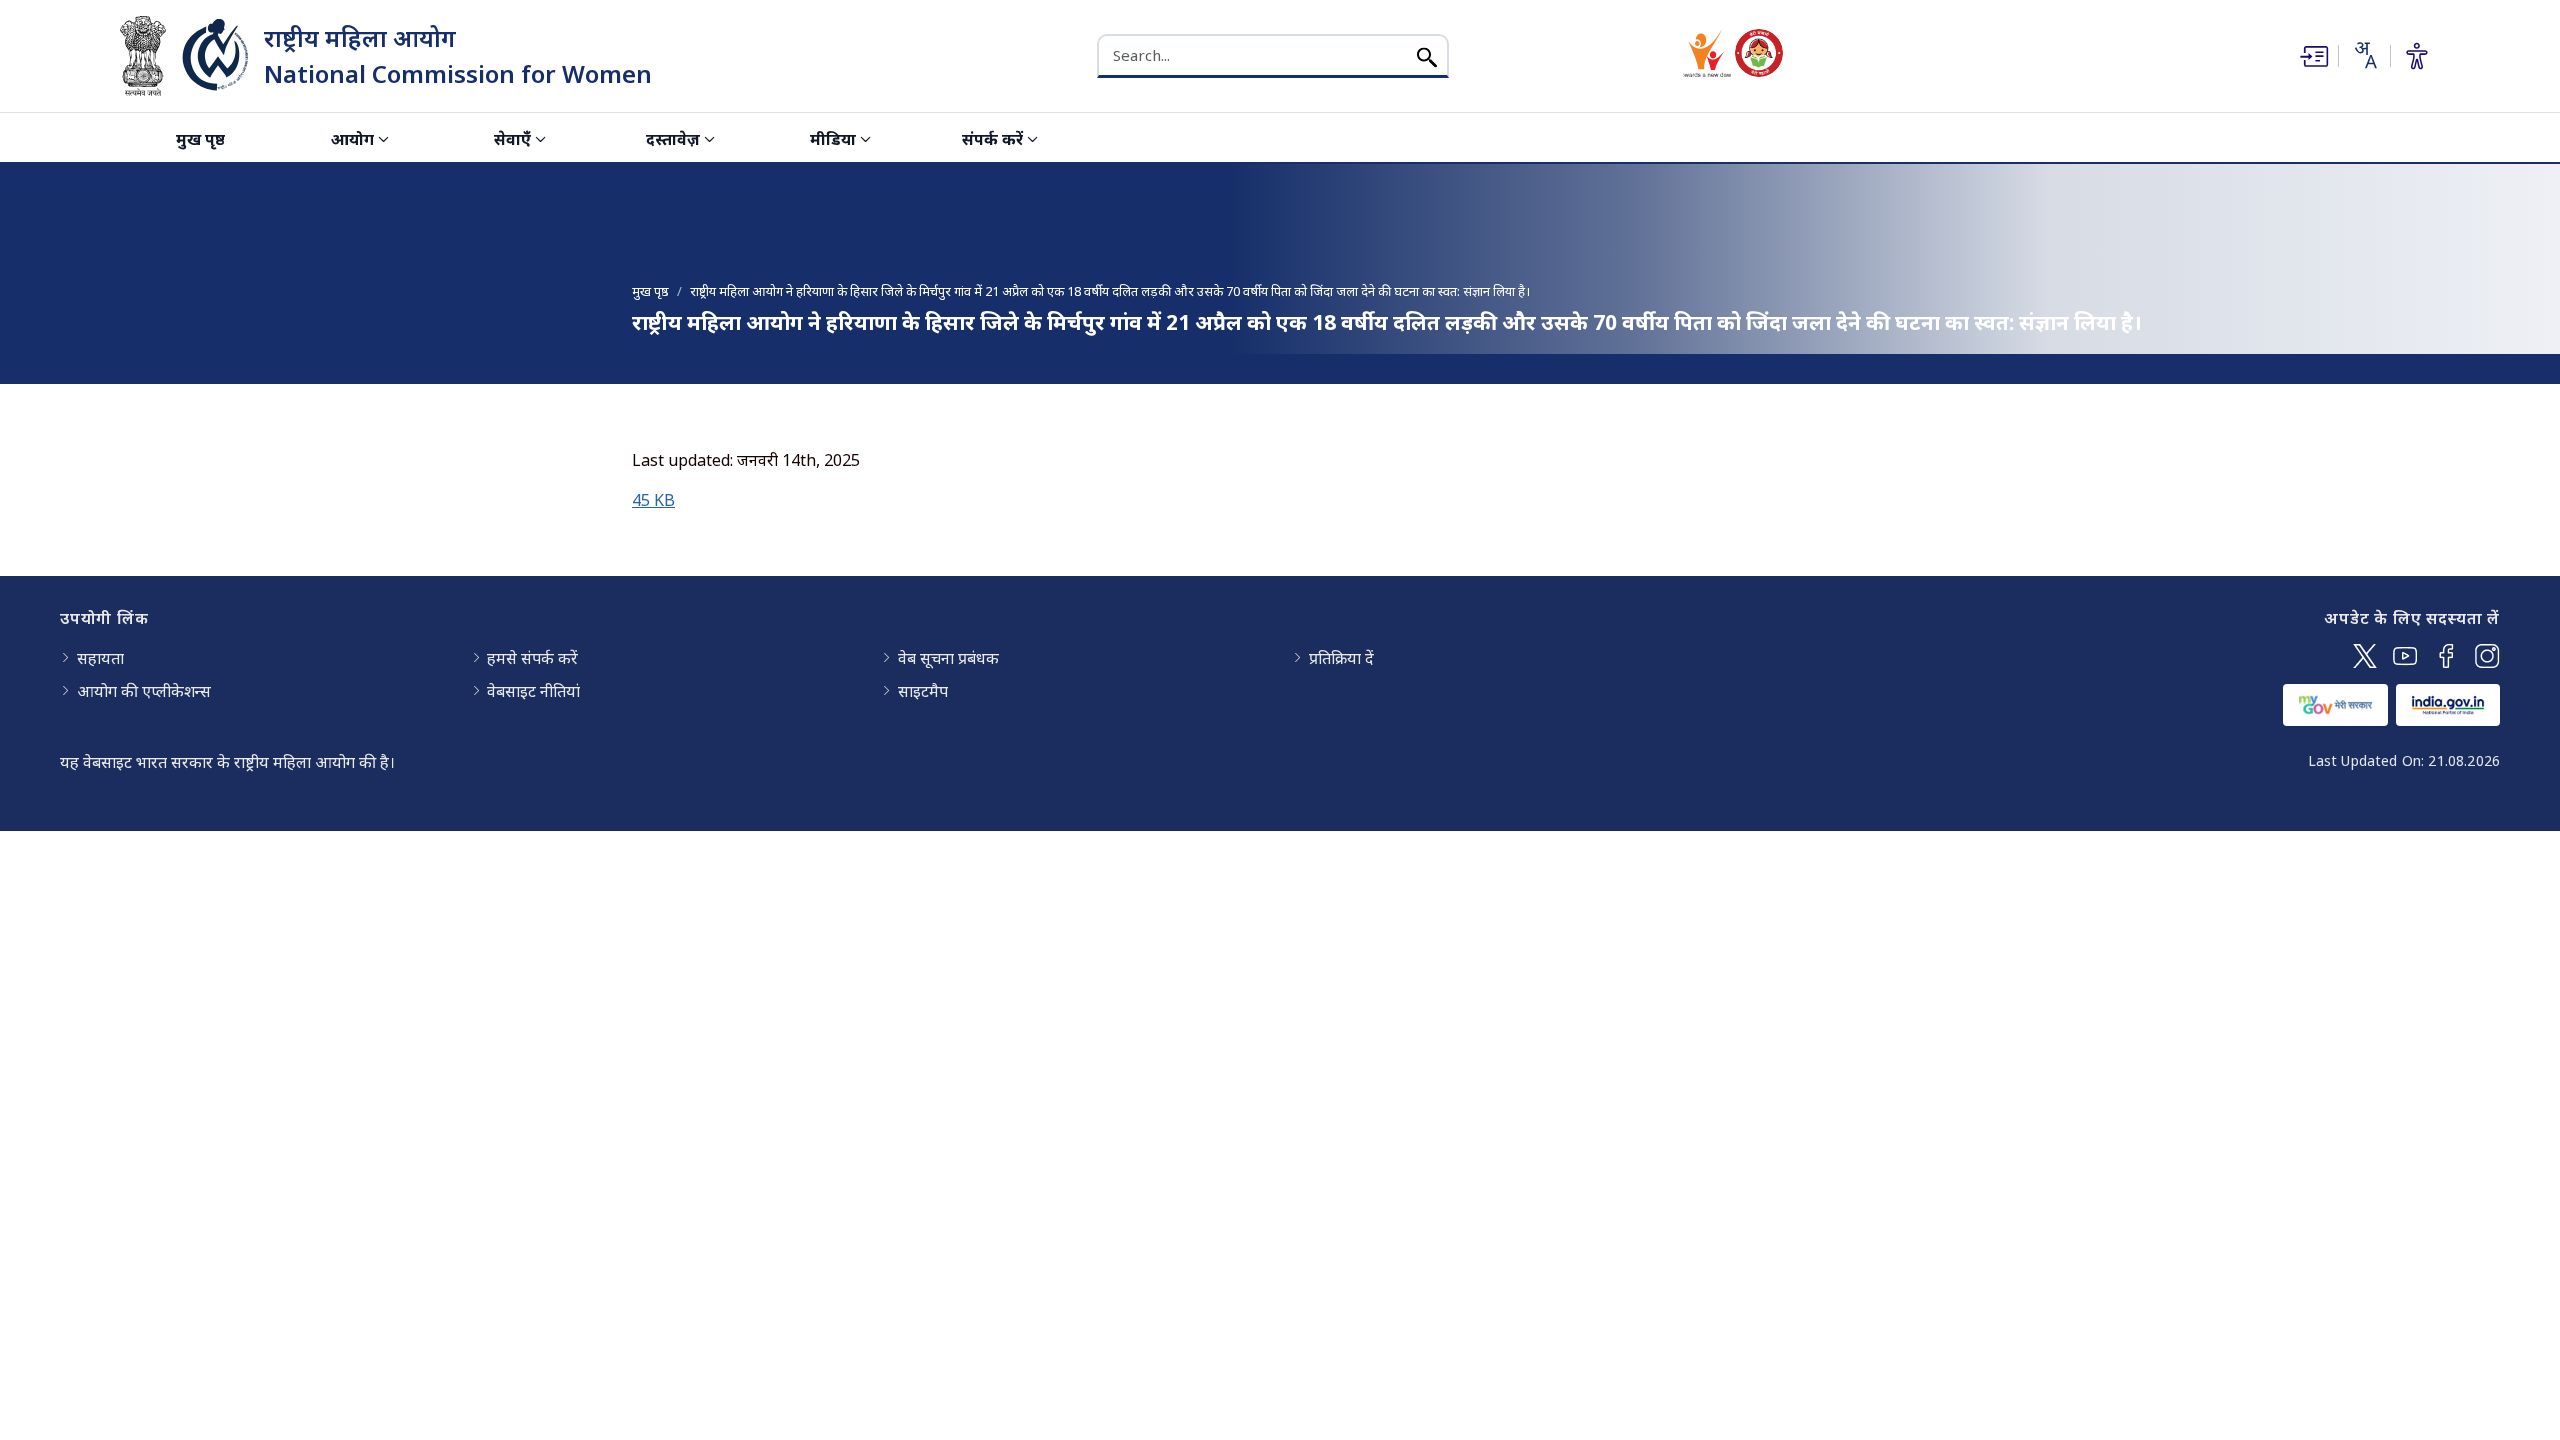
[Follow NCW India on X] (2365, 656)
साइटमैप (923, 691)
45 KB (653, 500)
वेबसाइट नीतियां (533, 691)
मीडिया (833, 139)
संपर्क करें (992, 139)
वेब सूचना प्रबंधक (948, 658)
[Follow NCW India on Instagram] (2487, 656)
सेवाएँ (512, 139)
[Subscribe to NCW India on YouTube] (2405, 656)
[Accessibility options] (2417, 56)
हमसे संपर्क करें (532, 658)
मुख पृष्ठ (200, 139)
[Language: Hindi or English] (2364, 55)
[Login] (2312, 56)
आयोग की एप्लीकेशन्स (144, 691)
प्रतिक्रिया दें (1341, 658)
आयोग (352, 139)
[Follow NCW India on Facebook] (2446, 656)
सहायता (100, 658)
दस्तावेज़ (673, 139)
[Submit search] (1427, 55)
